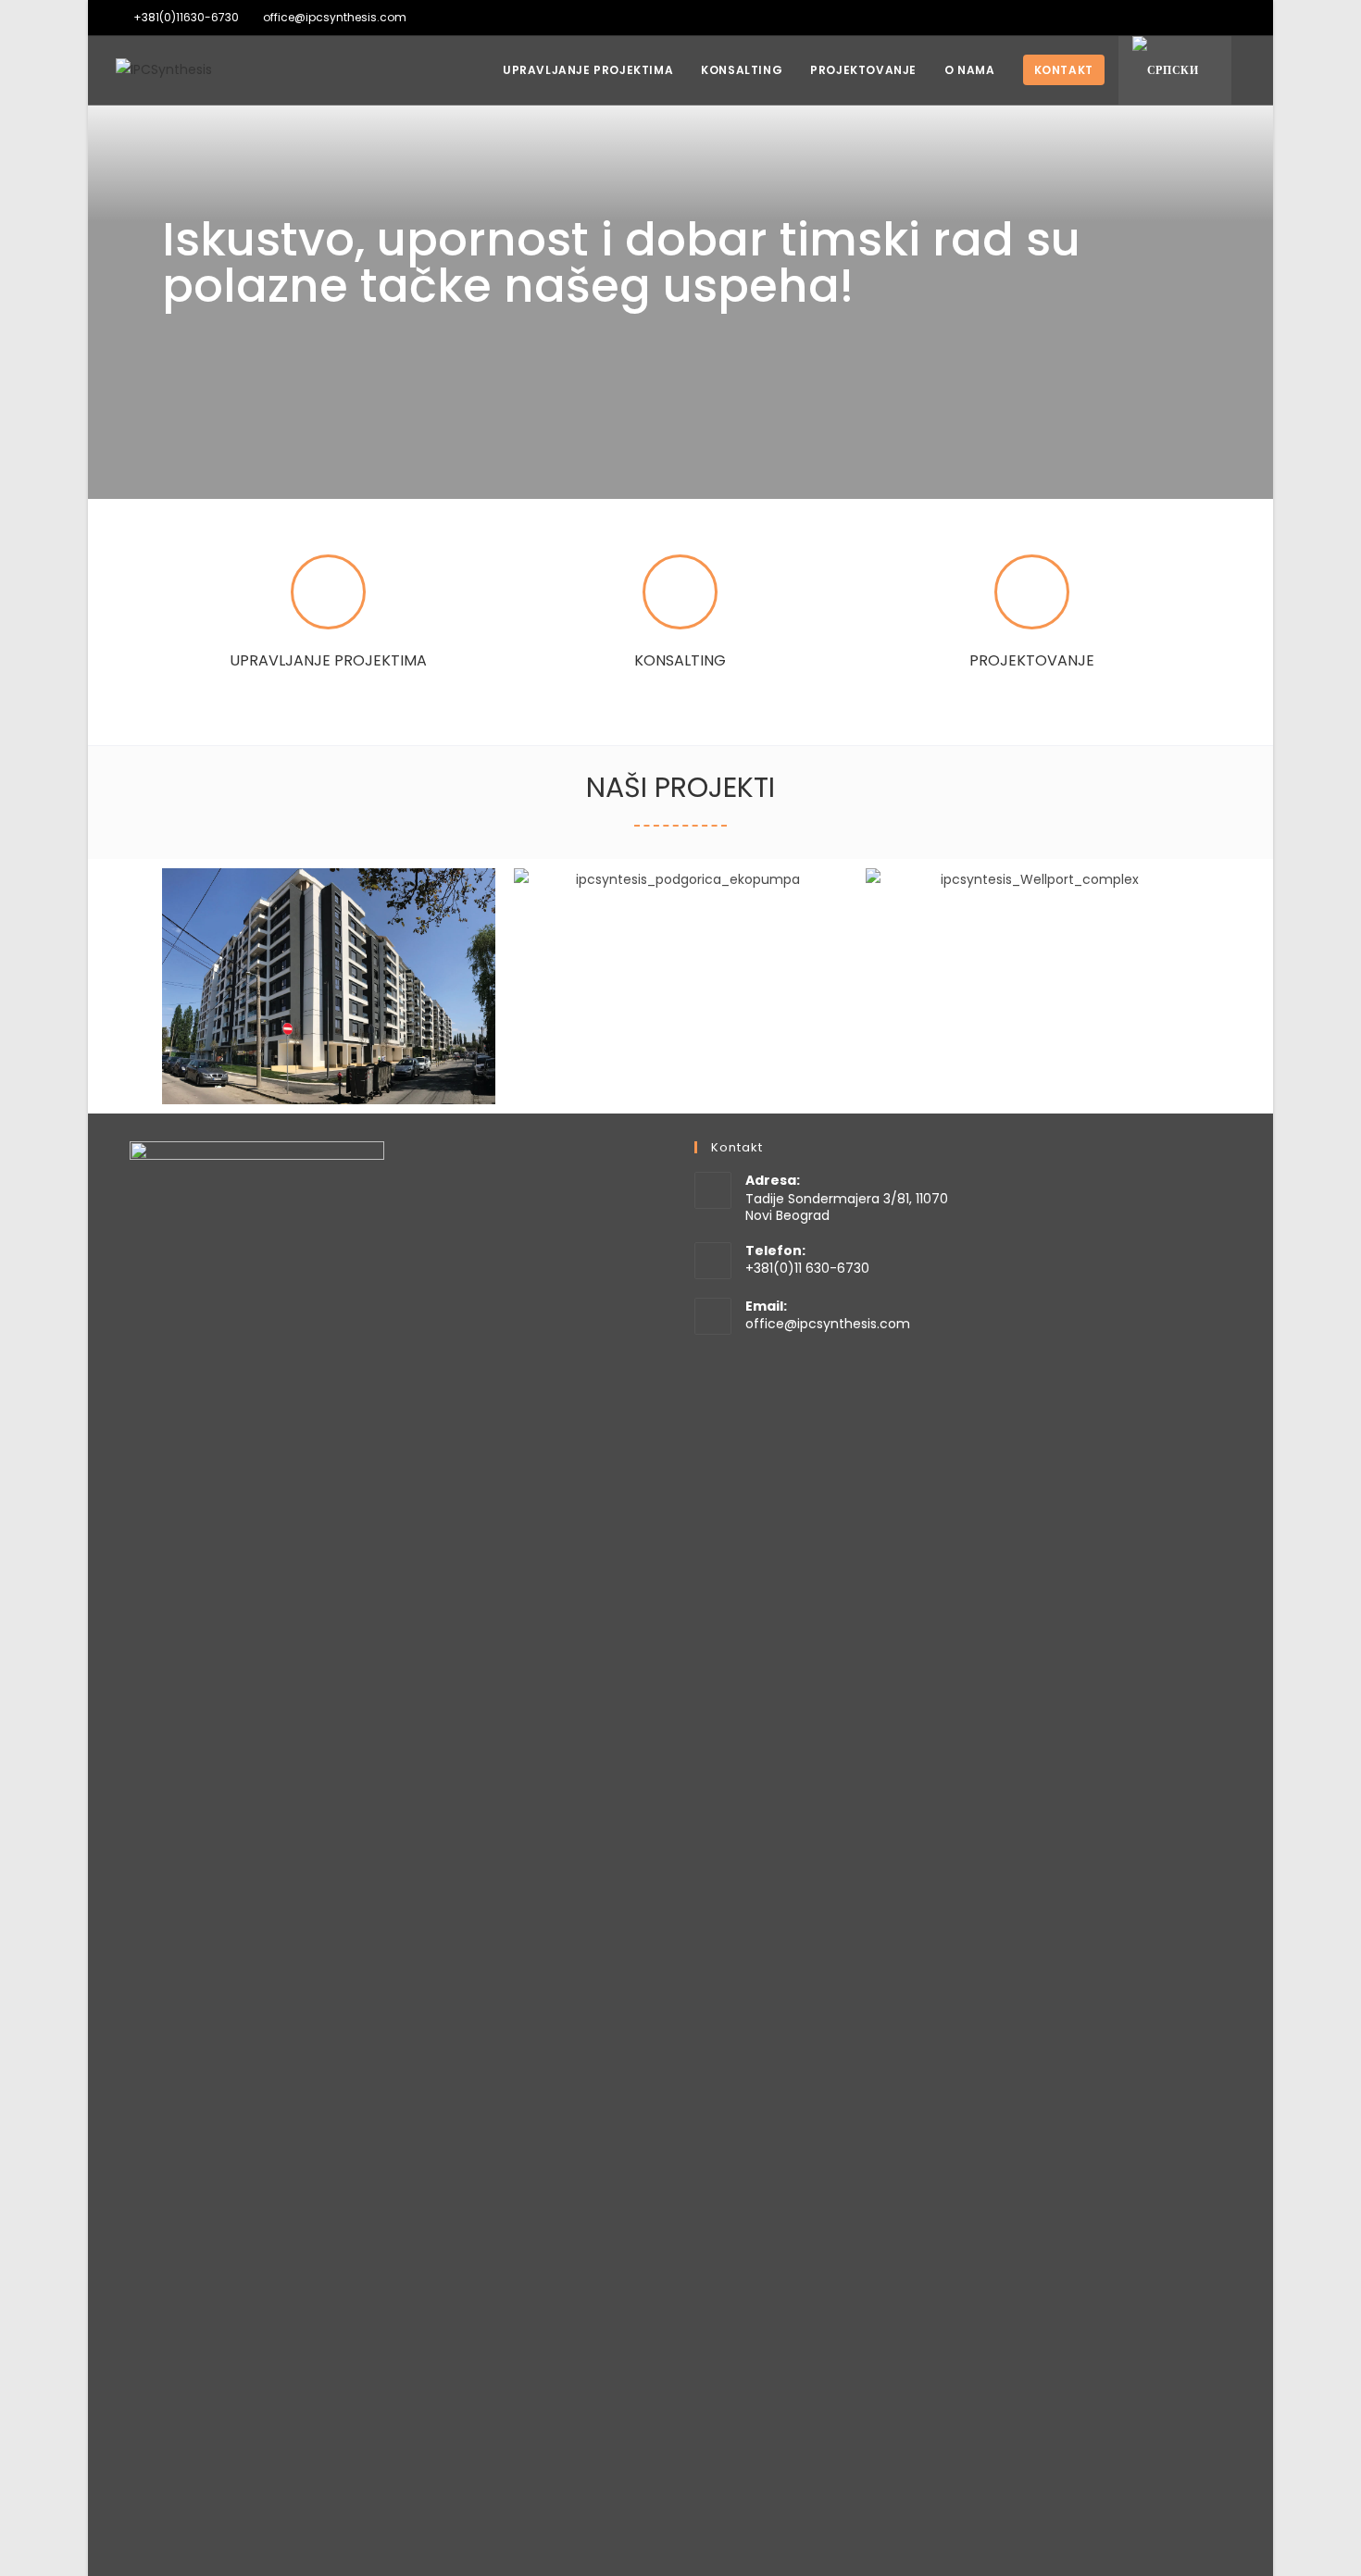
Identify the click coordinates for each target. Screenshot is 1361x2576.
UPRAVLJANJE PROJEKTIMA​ (328, 660)
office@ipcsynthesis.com (828, 1324)
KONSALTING (680, 660)
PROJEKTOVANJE (1032, 660)
